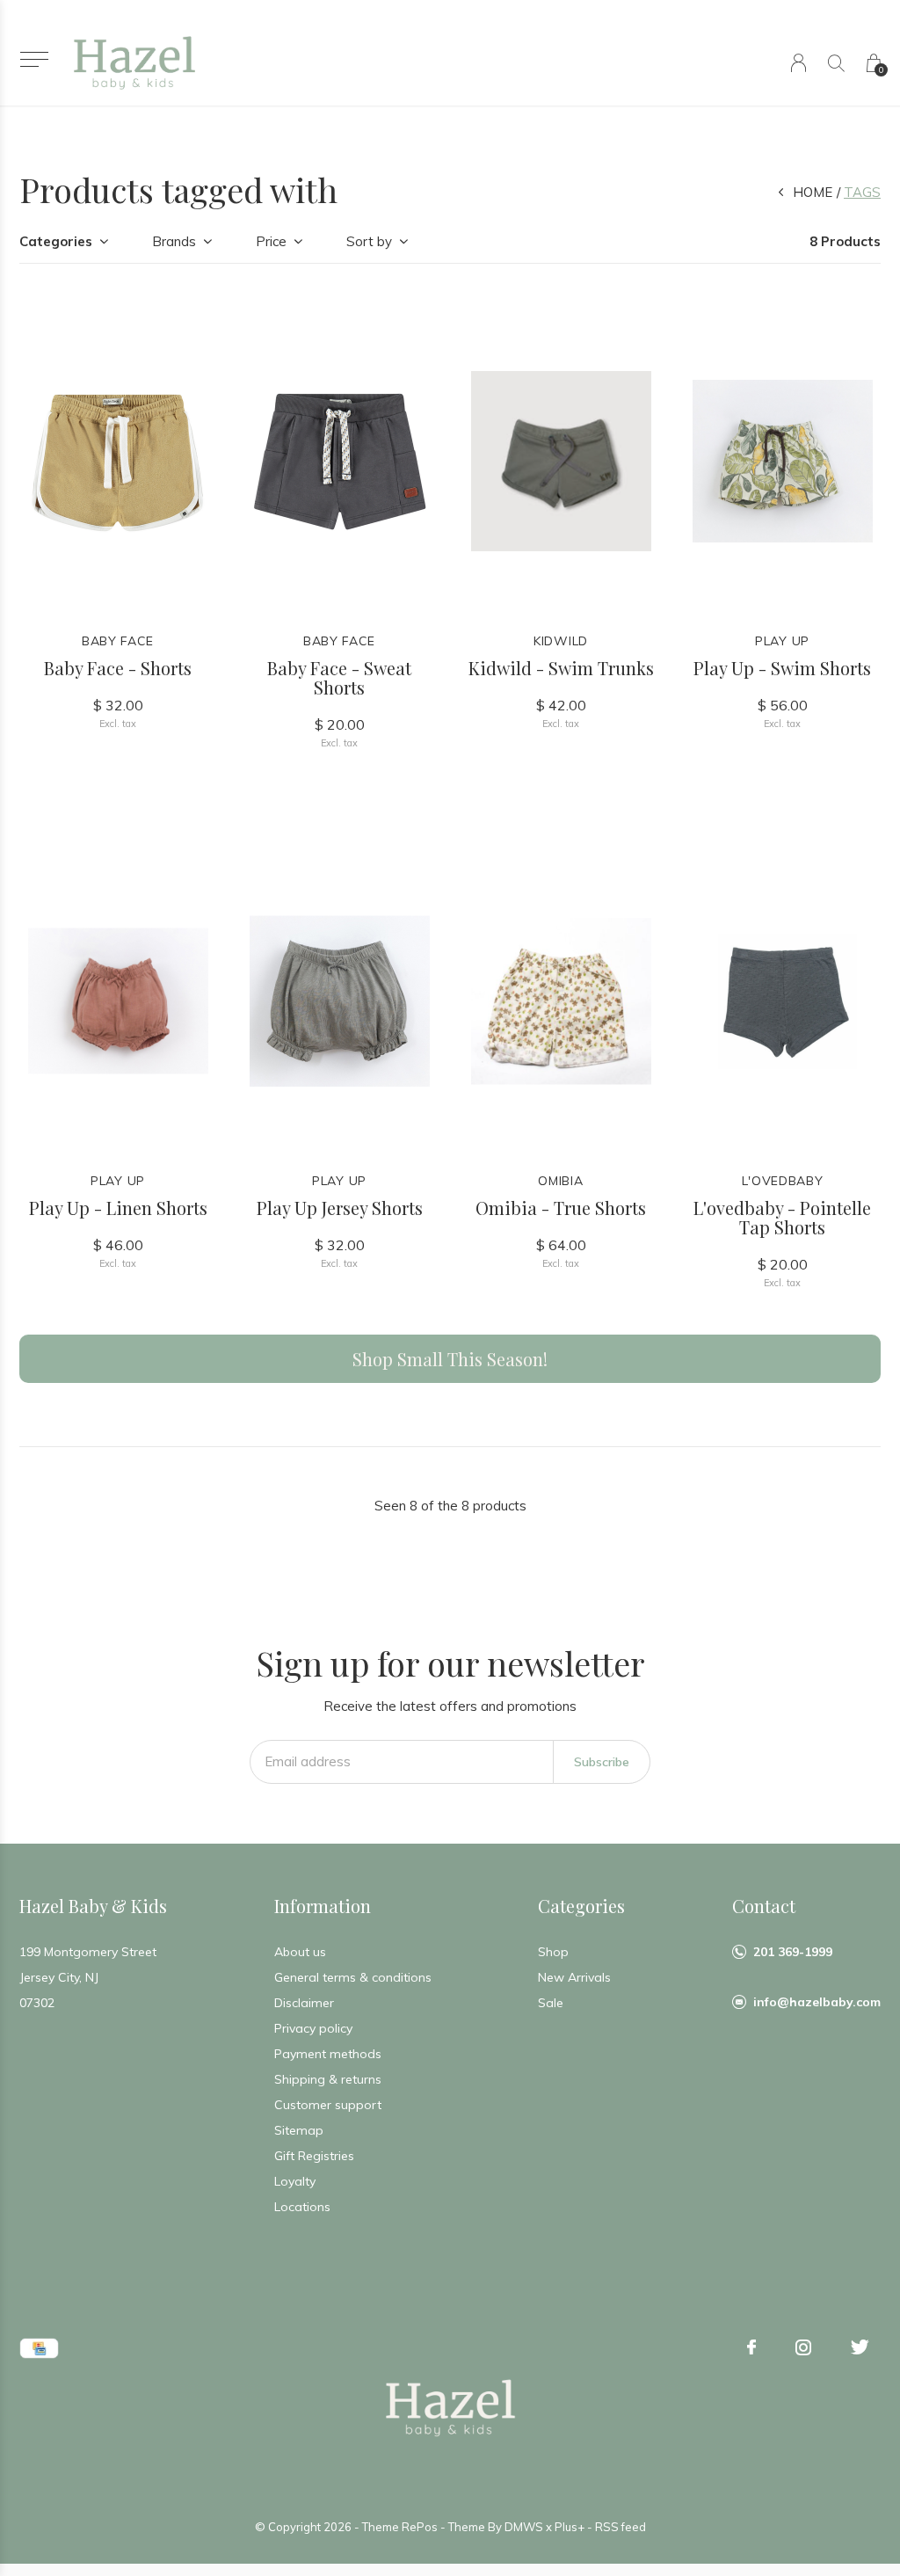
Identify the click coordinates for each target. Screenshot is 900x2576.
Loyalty (295, 2181)
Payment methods (328, 2054)
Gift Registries (314, 2156)
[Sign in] (798, 63)
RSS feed (621, 2527)
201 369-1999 (793, 1952)
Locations (302, 2207)
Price (271, 241)
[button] (34, 59)
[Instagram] (803, 2347)
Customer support (328, 2105)
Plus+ (570, 2527)
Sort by (369, 241)
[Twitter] (860, 2347)
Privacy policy (313, 2028)
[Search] (836, 63)
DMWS (524, 2527)
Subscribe (602, 1762)
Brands (174, 241)
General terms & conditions (353, 1977)
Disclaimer (304, 2003)
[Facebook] (751, 2347)
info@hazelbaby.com (817, 2002)
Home (813, 192)
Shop (553, 1952)
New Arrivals (574, 1977)
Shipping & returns (328, 2079)
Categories (56, 241)
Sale (551, 2003)
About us (300, 1952)
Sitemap (299, 2130)
